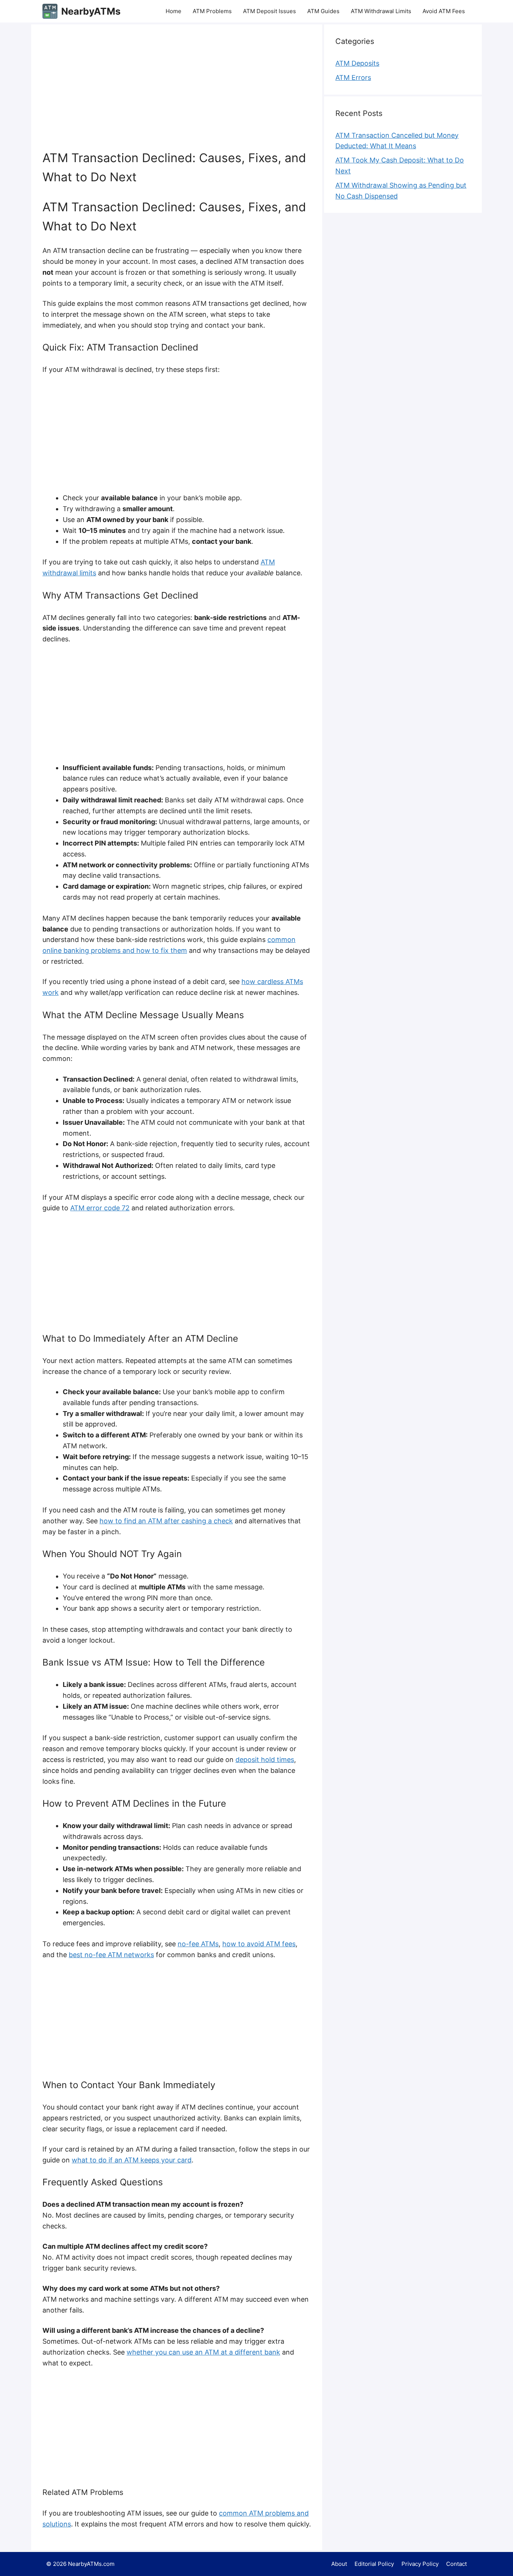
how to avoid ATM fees (259, 1944)
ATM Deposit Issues (269, 11)
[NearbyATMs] (50, 11)
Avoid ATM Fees (444, 11)
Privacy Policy (420, 2564)
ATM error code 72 (100, 1208)
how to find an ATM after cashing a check (166, 1521)
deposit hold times (265, 1760)
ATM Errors (353, 77)
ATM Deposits (357, 63)
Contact (456, 2564)
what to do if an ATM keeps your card (132, 2160)
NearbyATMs (91, 11)
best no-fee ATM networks (111, 1955)
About (339, 2564)
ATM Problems (212, 11)
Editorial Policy (374, 2564)
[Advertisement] (196, 92)
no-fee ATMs (198, 1944)
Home (174, 11)
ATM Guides (323, 11)
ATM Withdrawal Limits (381, 11)
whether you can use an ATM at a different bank (203, 2352)
